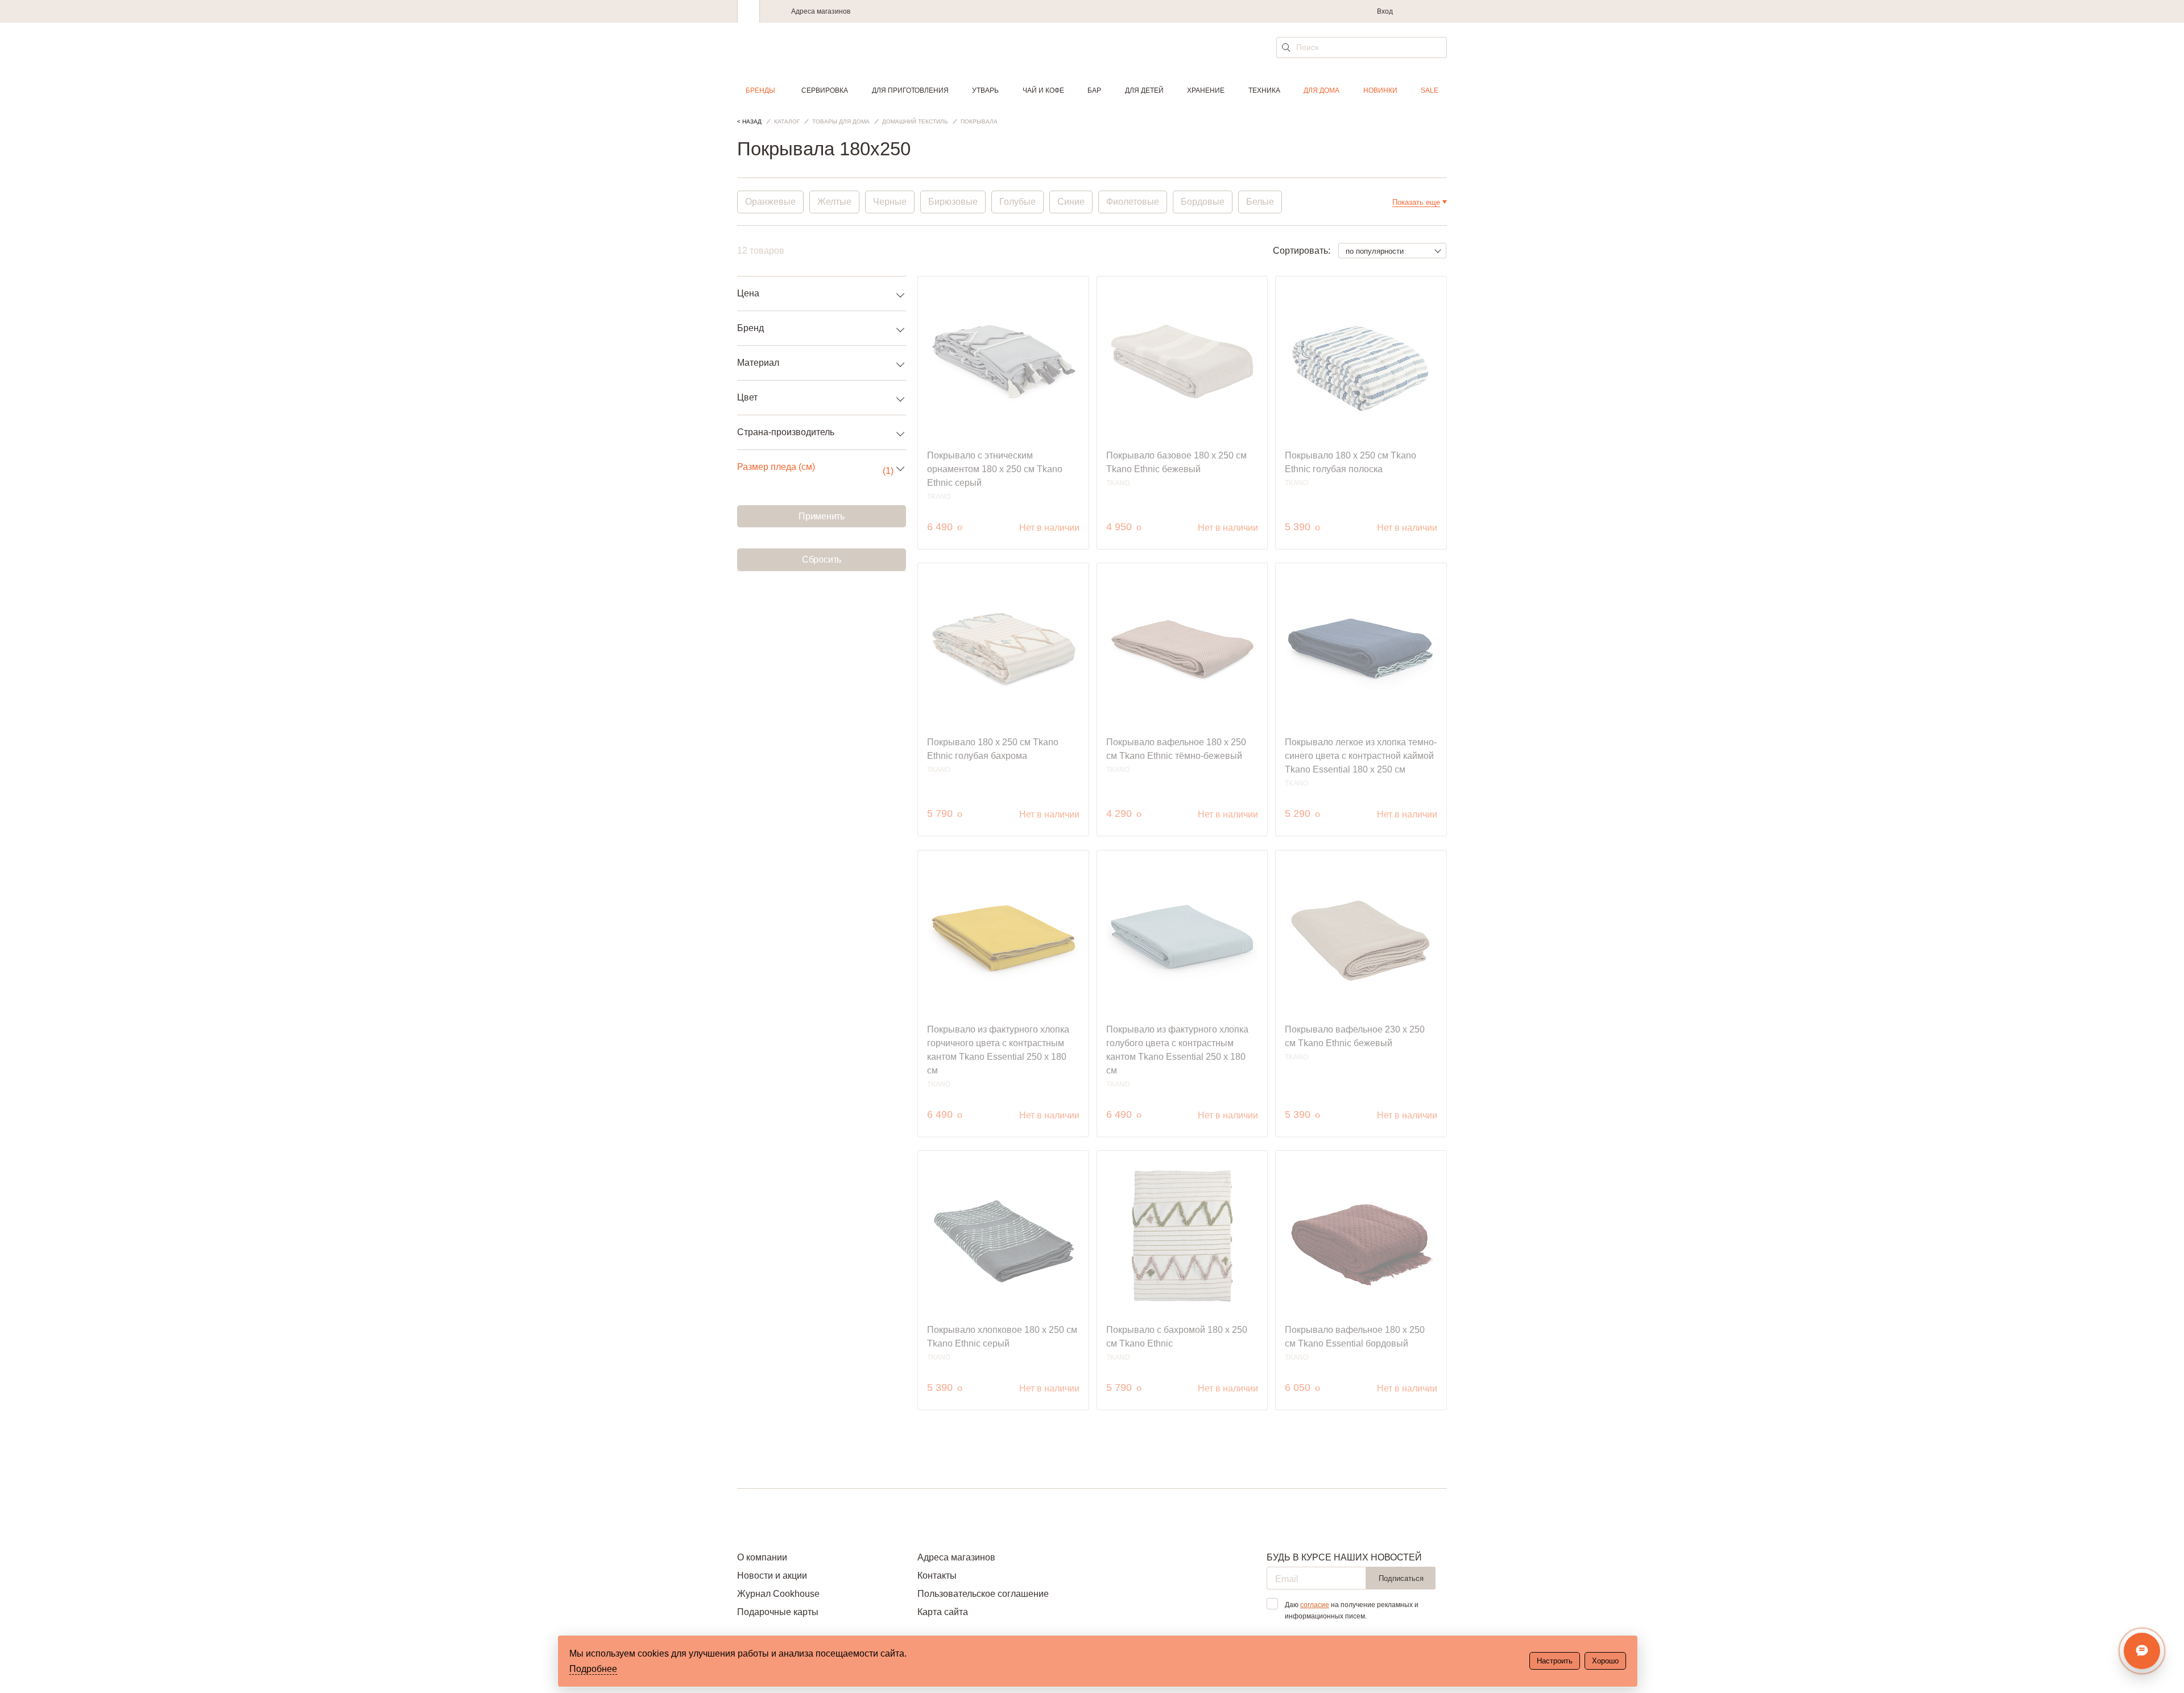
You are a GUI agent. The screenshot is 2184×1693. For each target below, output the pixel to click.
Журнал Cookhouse (778, 1594)
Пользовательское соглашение (983, 1594)
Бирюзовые (953, 202)
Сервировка (825, 90)
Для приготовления (910, 90)
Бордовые (1203, 202)
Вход (1385, 11)
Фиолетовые (1133, 202)
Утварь (985, 90)
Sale (1430, 90)
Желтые (834, 202)
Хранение (1206, 90)
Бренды (760, 90)
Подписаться (1401, 1578)
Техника (1264, 90)
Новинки (1380, 90)
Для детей (1144, 90)
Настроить (1555, 1661)
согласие (1315, 1605)
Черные (890, 202)
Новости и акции (772, 1576)
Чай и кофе (1043, 90)
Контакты (937, 1576)
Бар (1094, 90)
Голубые (1017, 202)
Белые (1260, 202)
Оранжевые (770, 202)
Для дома (1321, 90)
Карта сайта (943, 1612)
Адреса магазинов (821, 11)
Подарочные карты (778, 1612)
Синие (1071, 202)
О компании (762, 1557)
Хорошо (1605, 1661)
